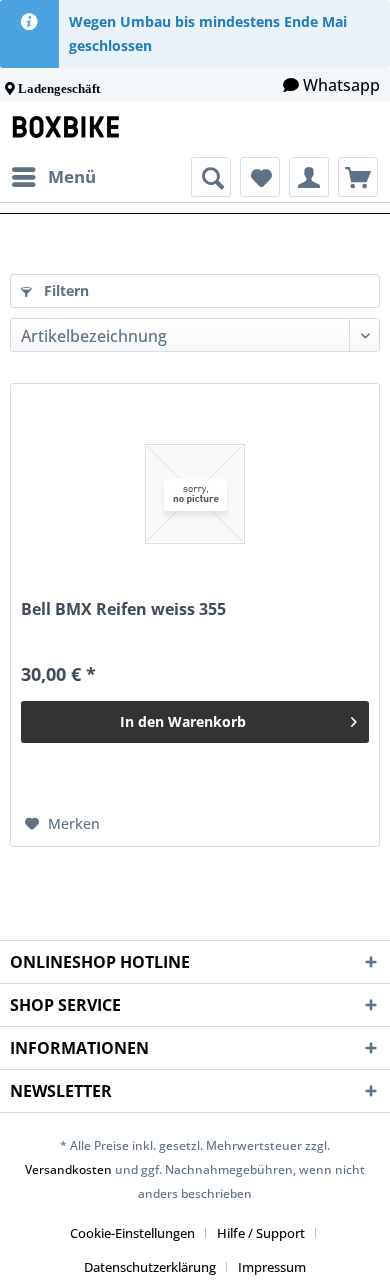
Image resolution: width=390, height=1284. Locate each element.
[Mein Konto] (309, 177)
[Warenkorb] (358, 177)
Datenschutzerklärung (150, 1267)
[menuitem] (53, 177)
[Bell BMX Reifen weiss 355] (195, 494)
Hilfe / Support (261, 1233)
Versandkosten (68, 1169)
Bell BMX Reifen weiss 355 (123, 609)
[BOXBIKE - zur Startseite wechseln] (70, 129)
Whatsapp (341, 85)
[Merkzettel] (260, 177)
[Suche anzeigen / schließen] (211, 177)
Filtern (64, 290)
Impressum (272, 1267)
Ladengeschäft (59, 88)
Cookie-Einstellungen (132, 1233)
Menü (72, 176)
